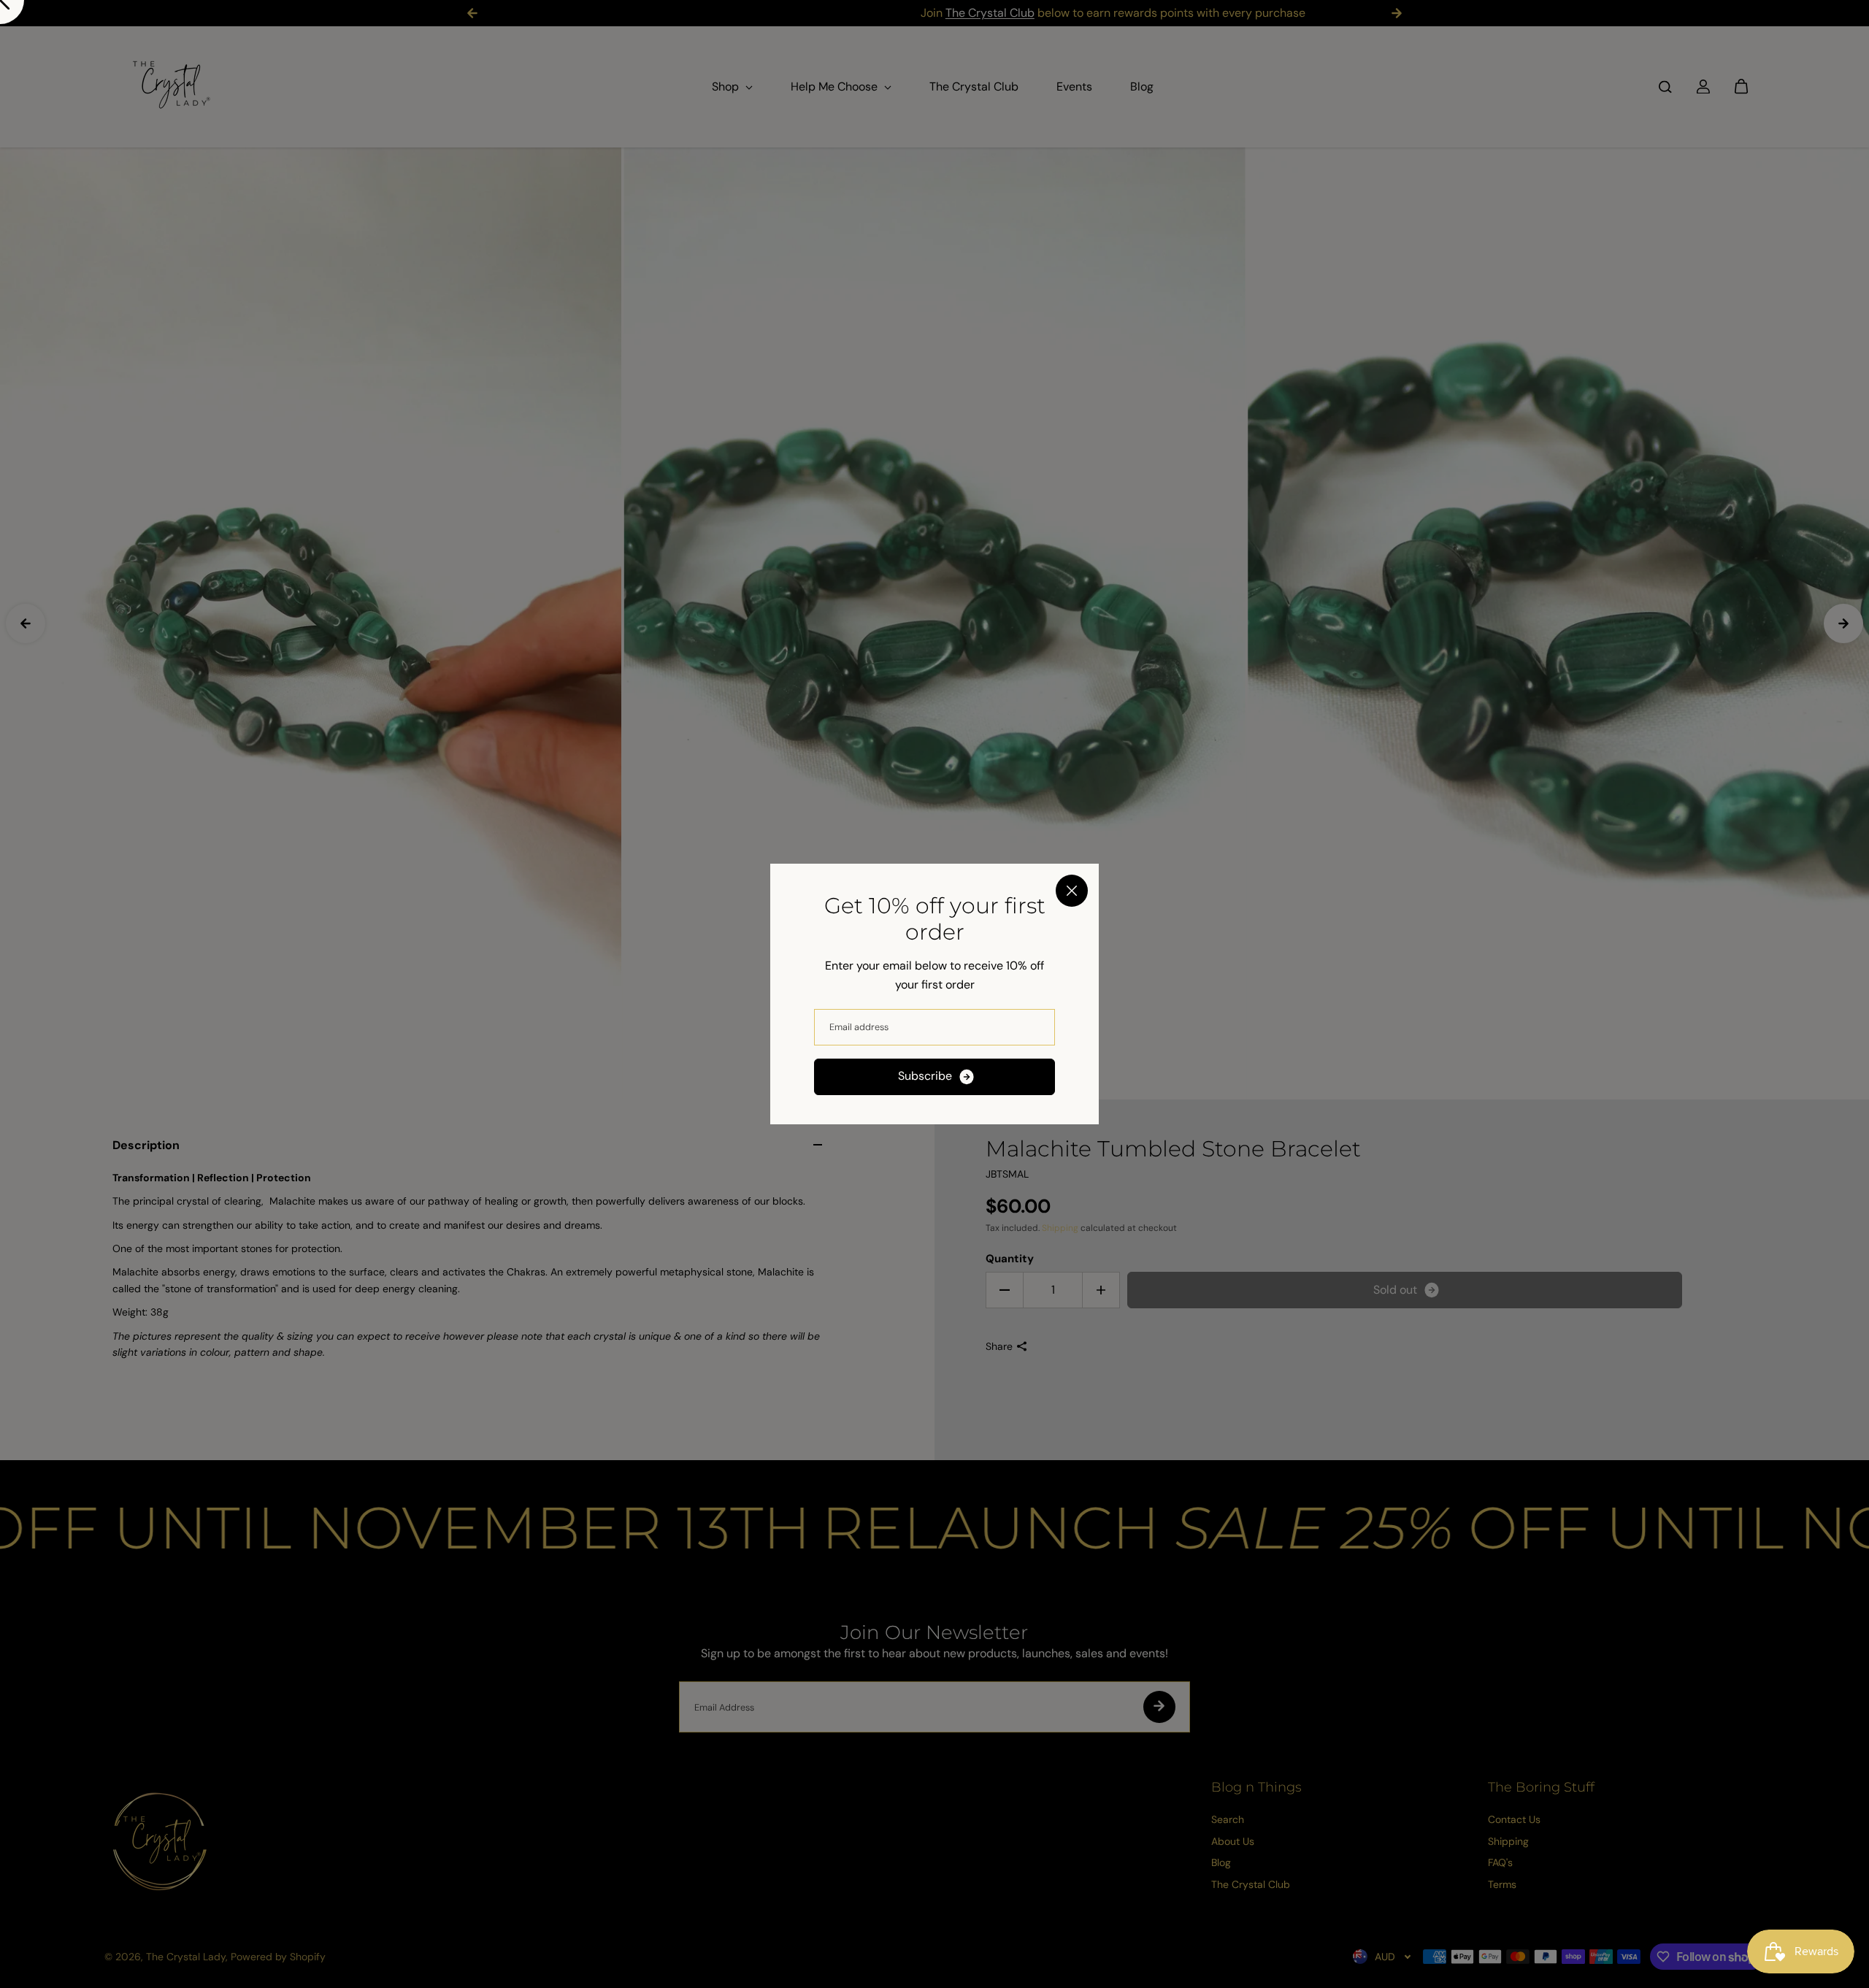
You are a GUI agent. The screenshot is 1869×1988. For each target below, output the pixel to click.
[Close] (1072, 891)
